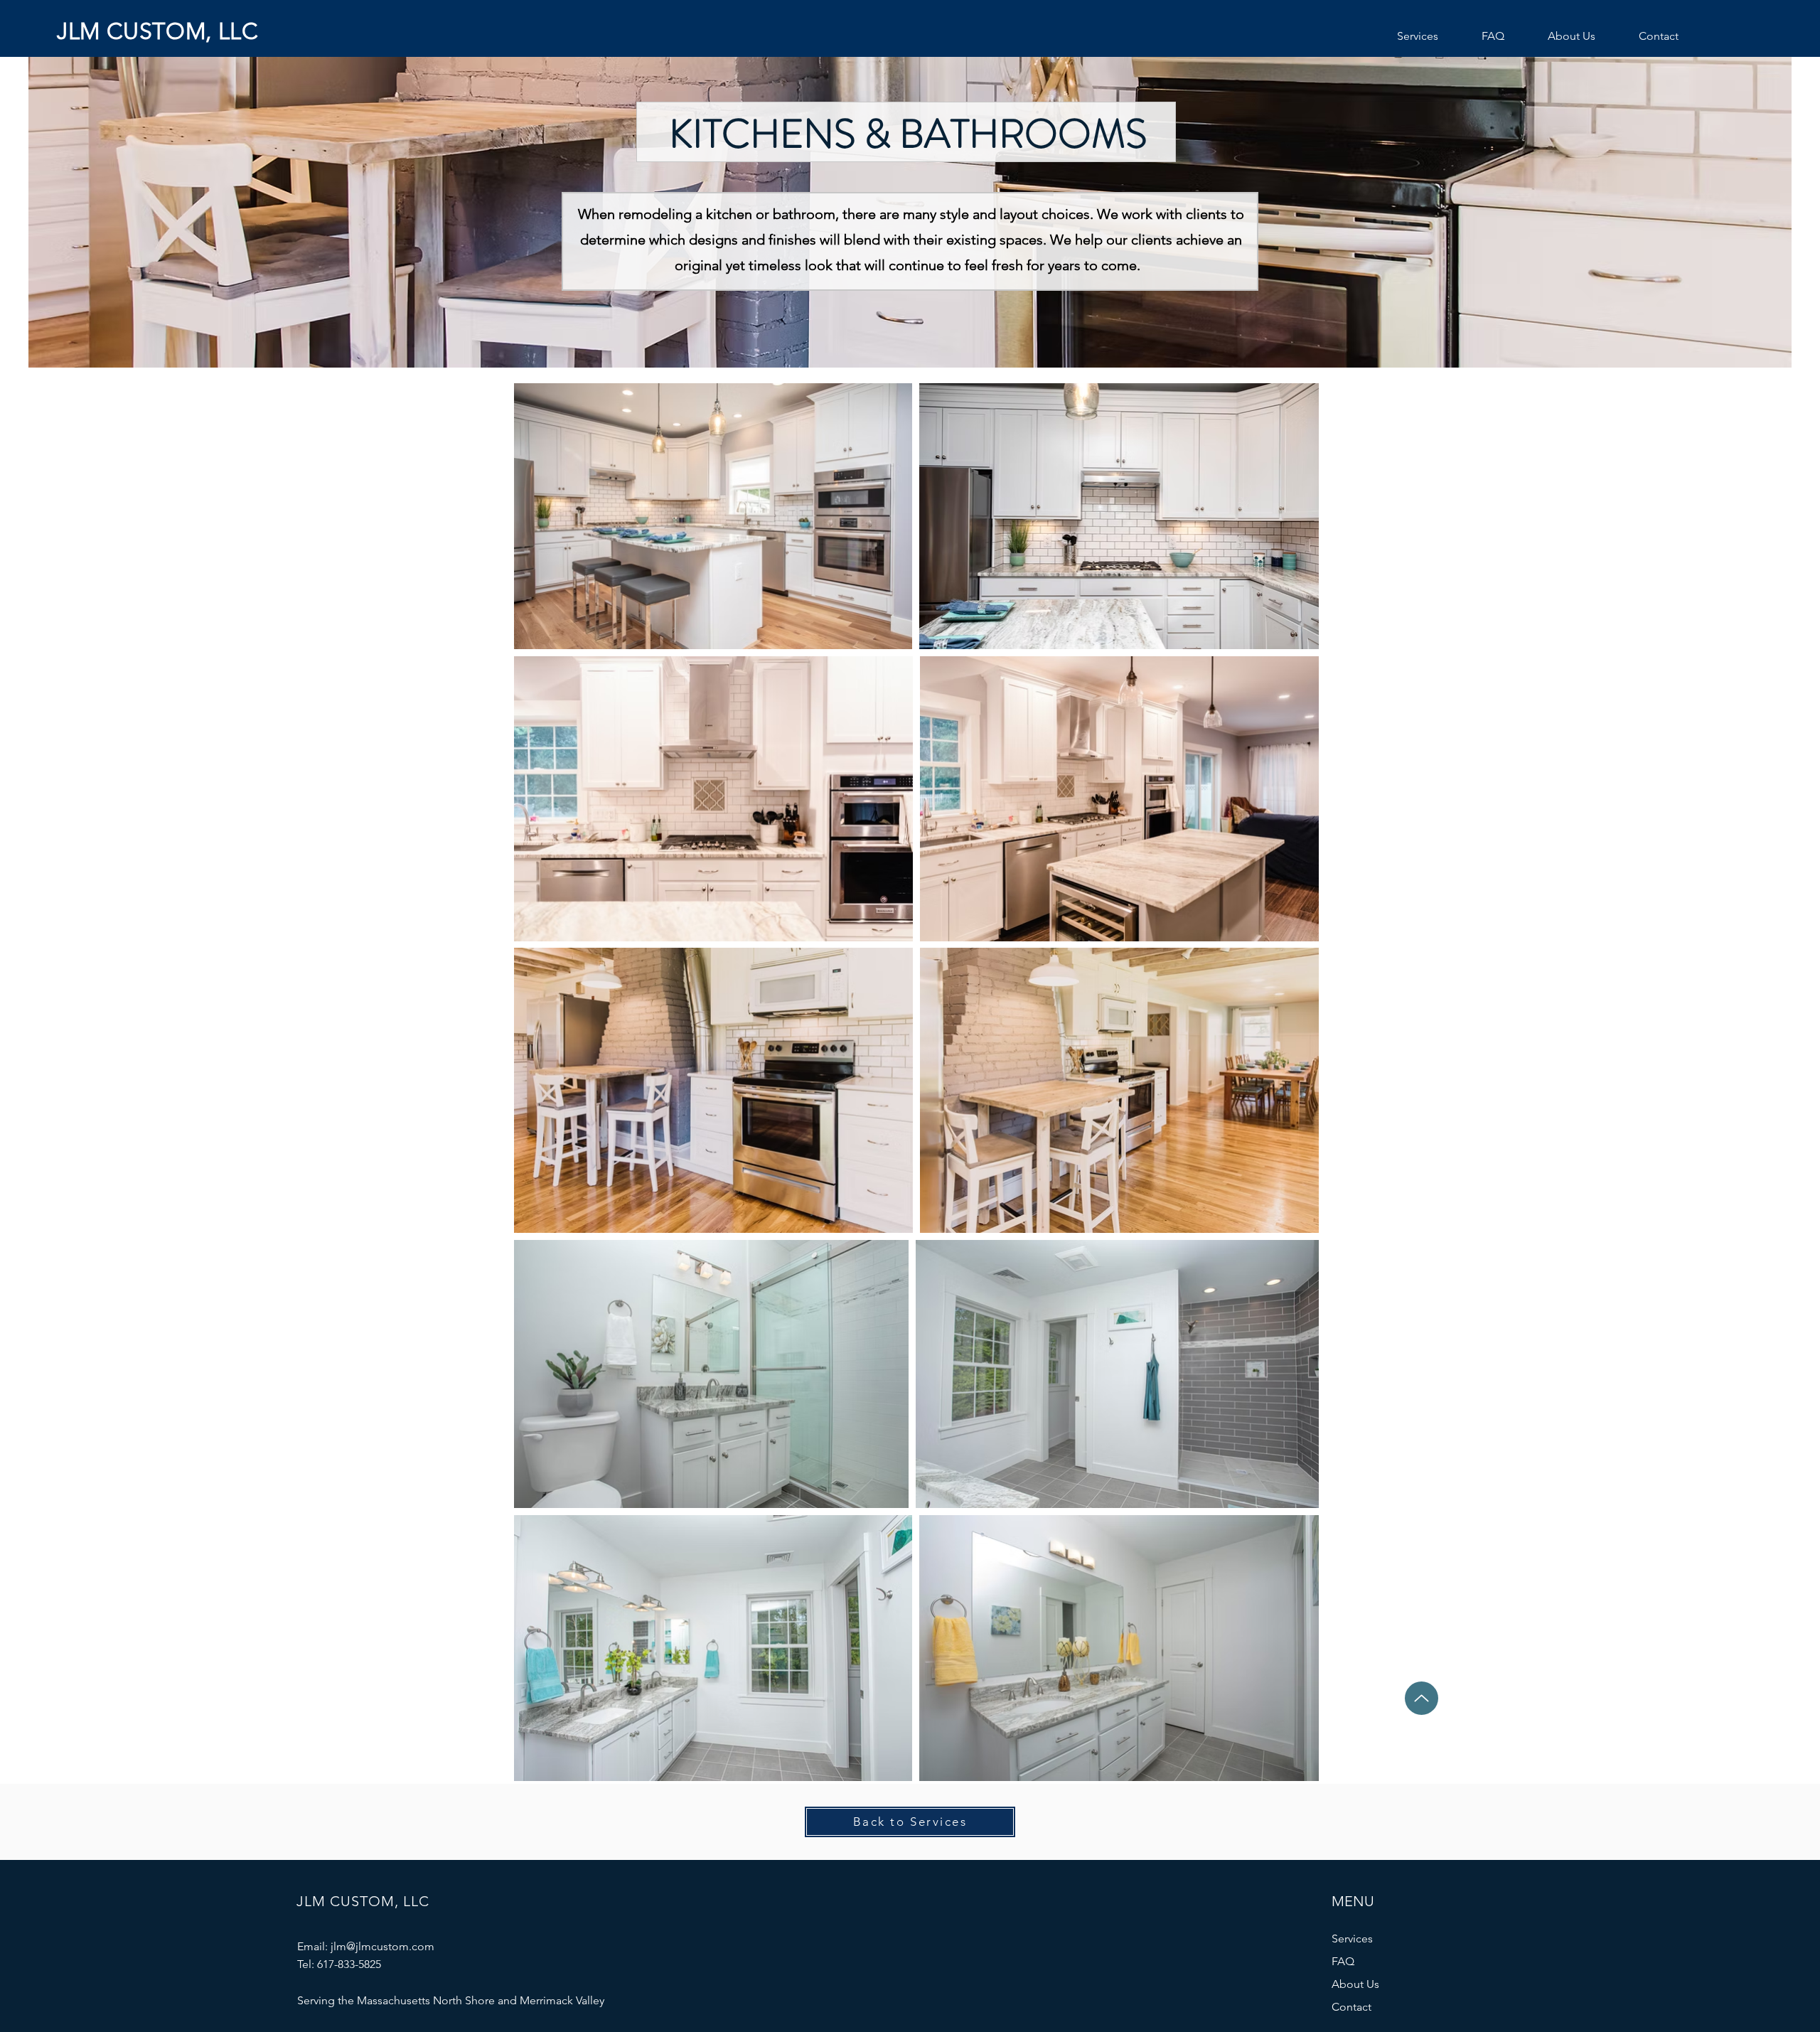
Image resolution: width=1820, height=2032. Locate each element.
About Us (1355, 1984)
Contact (1351, 2007)
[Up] (1422, 1698)
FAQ (1343, 1961)
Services (1352, 1939)
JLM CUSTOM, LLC (158, 31)
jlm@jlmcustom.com (382, 1946)
